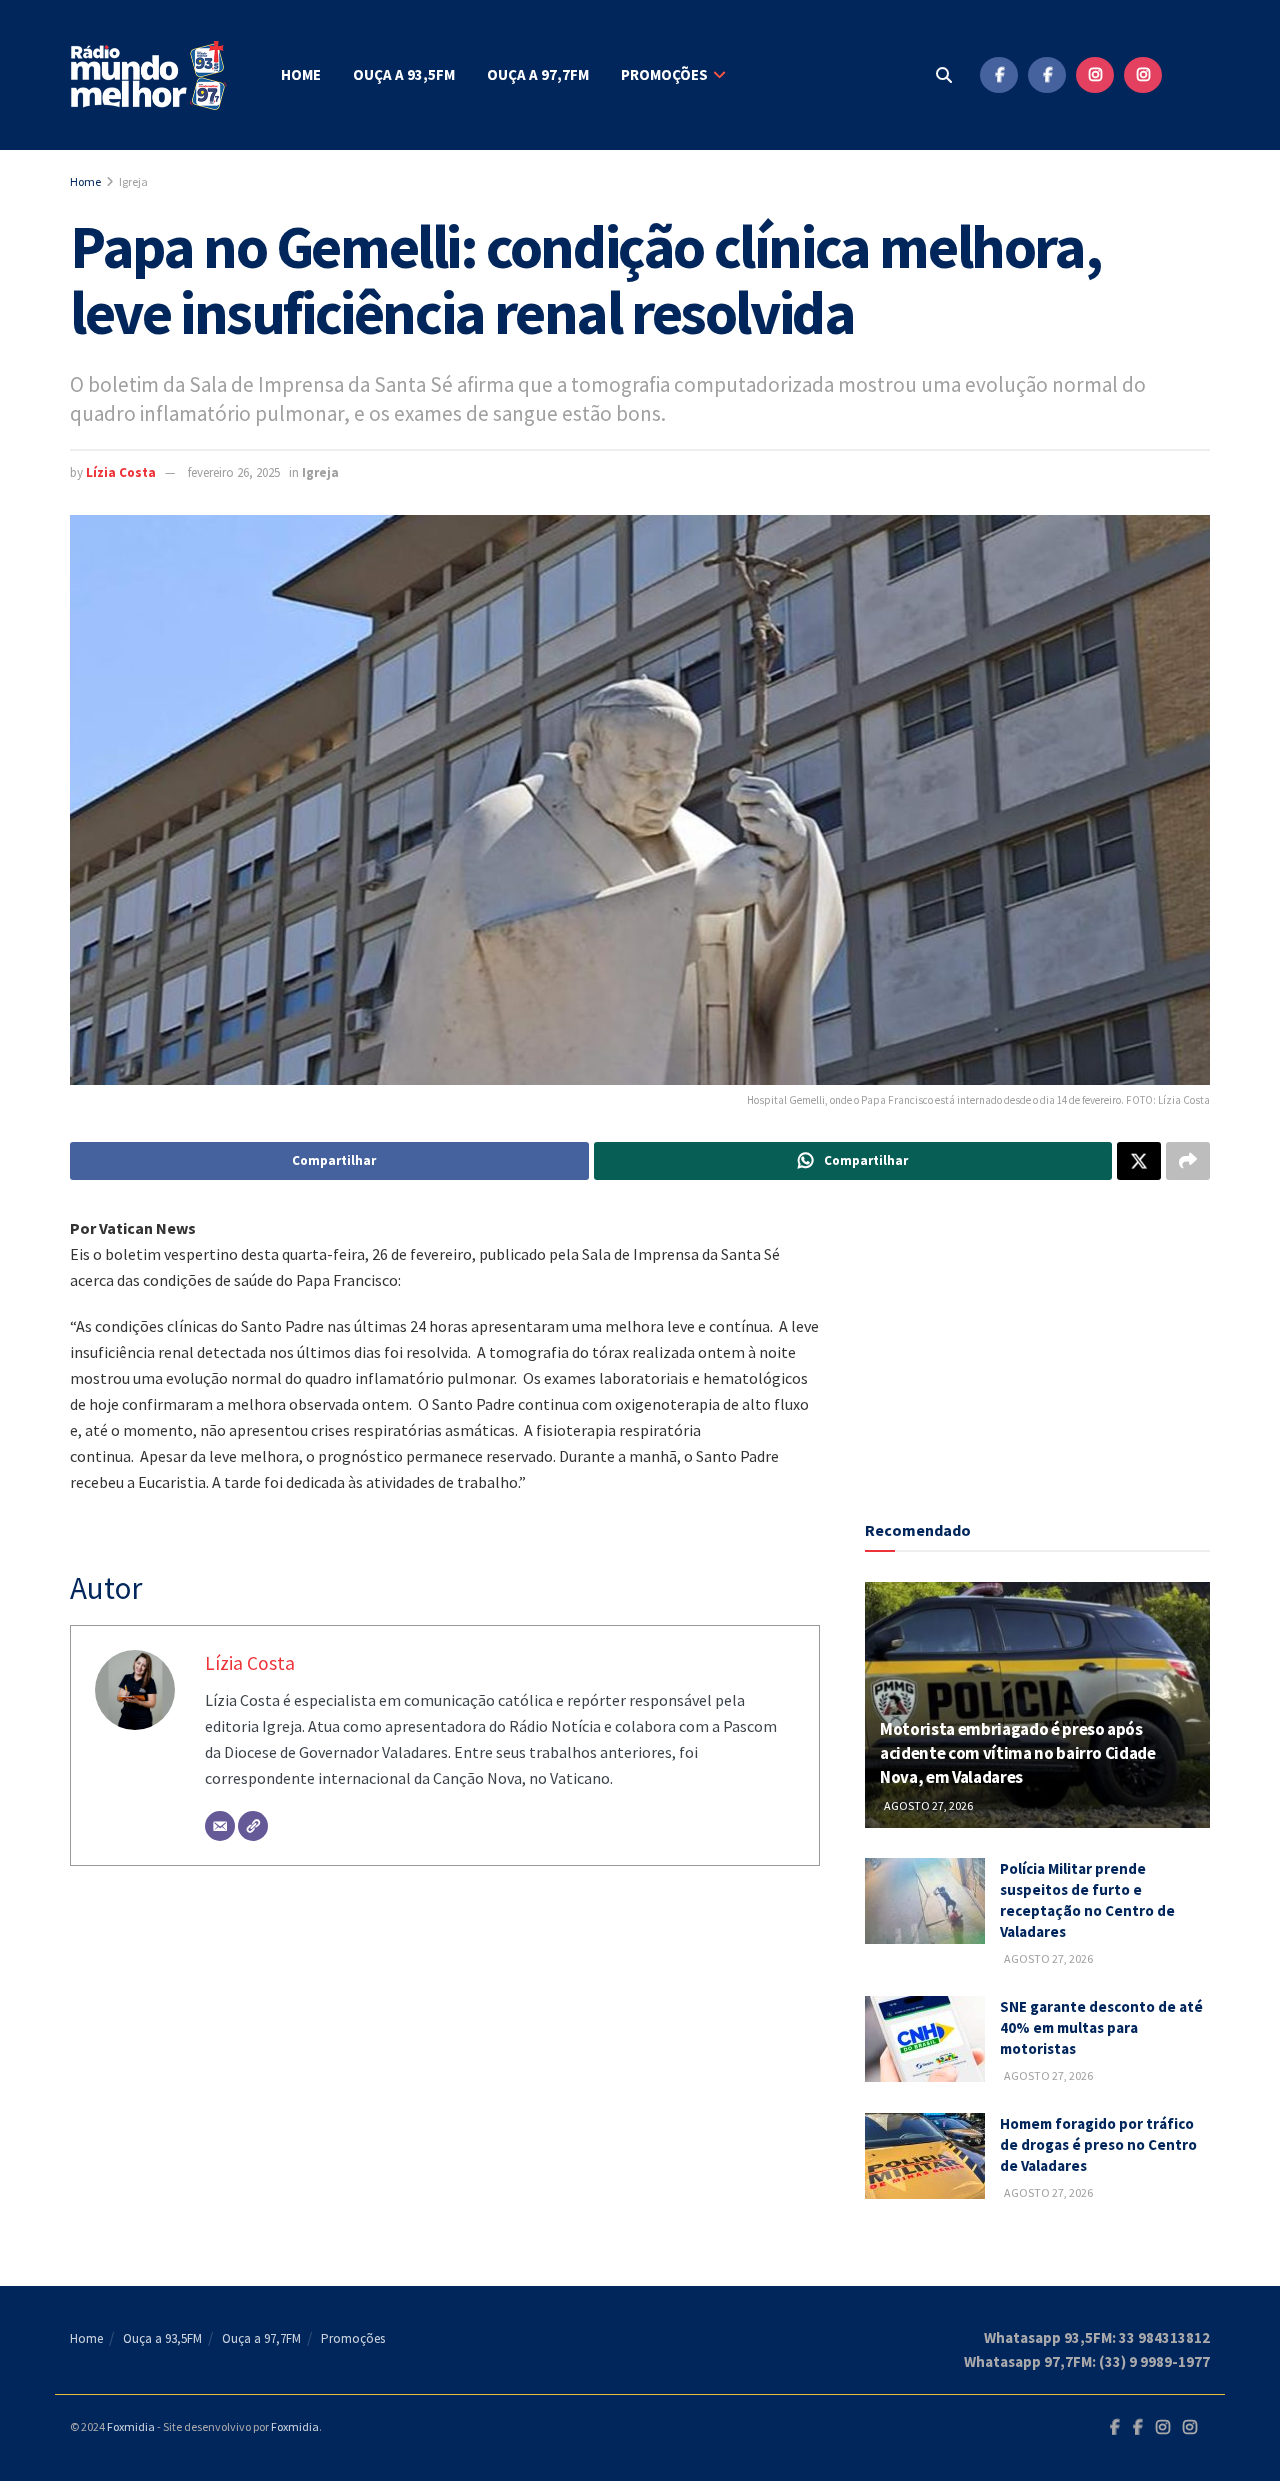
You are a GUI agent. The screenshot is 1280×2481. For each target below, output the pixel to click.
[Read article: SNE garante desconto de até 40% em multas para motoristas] (925, 2039)
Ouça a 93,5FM (404, 74)
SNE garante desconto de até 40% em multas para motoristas (1101, 2027)
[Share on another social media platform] (1188, 1161)
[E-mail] (220, 1826)
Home (301, 74)
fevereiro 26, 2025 (234, 472)
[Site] (253, 1826)
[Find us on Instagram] (1095, 75)
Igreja (133, 181)
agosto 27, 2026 (927, 1805)
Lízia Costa (121, 472)
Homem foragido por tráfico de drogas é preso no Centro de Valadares (1098, 2144)
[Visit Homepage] (150, 75)
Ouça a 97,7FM (538, 74)
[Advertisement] (1038, 1340)
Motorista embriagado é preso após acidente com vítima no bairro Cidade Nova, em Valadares (1018, 1753)
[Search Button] (944, 75)
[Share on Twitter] (1139, 1161)
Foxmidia (131, 2426)
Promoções (664, 74)
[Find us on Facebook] (999, 75)
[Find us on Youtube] (1191, 75)
